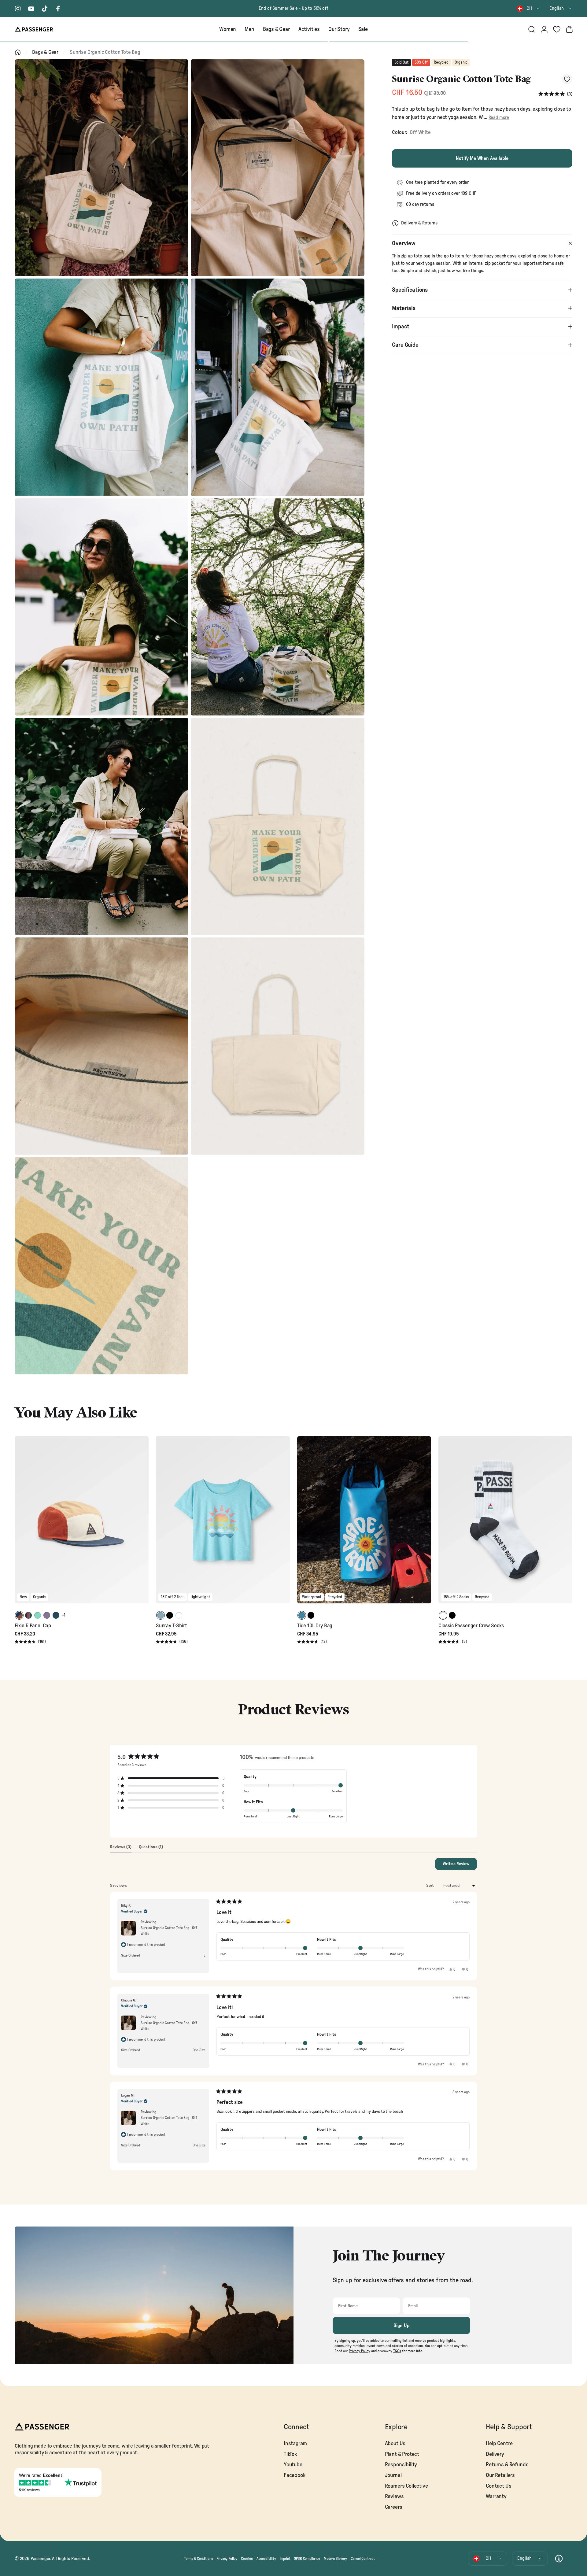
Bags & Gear (45, 52)
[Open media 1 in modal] (102, 168)
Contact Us (498, 2486)
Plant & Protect (402, 2454)
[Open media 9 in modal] (102, 1046)
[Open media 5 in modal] (102, 607)
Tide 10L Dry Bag (315, 1626)
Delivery (495, 2454)
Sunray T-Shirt (172, 1626)
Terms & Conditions (198, 2559)
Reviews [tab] (121, 1849)
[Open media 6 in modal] (278, 607)
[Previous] (20, 1524)
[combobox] (529, 9)
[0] (557, 29)
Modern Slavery (335, 2559)
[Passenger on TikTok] (45, 9)
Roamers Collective (406, 2486)
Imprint (285, 2559)
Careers (394, 2507)
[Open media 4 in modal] (278, 387)
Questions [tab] (151, 1849)
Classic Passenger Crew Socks (471, 1626)
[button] (555, 94)
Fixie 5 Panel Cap (33, 1626)
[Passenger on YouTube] (31, 9)
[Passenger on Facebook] (58, 9)
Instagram (295, 2443)
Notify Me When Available (482, 158)
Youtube (293, 2465)
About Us (395, 2443)
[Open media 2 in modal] (278, 168)
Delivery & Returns (419, 223)
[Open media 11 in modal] (102, 1266)
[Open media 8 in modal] (278, 826)
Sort (430, 1886)
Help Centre (499, 2443)
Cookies (247, 2559)
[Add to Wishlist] (567, 79)
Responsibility (401, 2465)
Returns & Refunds (507, 2465)
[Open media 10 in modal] (278, 1046)
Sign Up (402, 2326)
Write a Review (460, 1866)
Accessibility (266, 2559)
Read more (499, 118)
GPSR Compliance (307, 2559)
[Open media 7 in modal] (102, 826)
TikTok (290, 2454)
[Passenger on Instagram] (18, 9)
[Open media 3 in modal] (102, 387)
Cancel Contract (363, 2559)
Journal (393, 2475)
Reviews (394, 2496)
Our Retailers (500, 2475)
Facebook (295, 2475)
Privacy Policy (227, 2559)
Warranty (496, 2496)
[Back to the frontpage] (18, 52)
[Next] (143, 1524)
